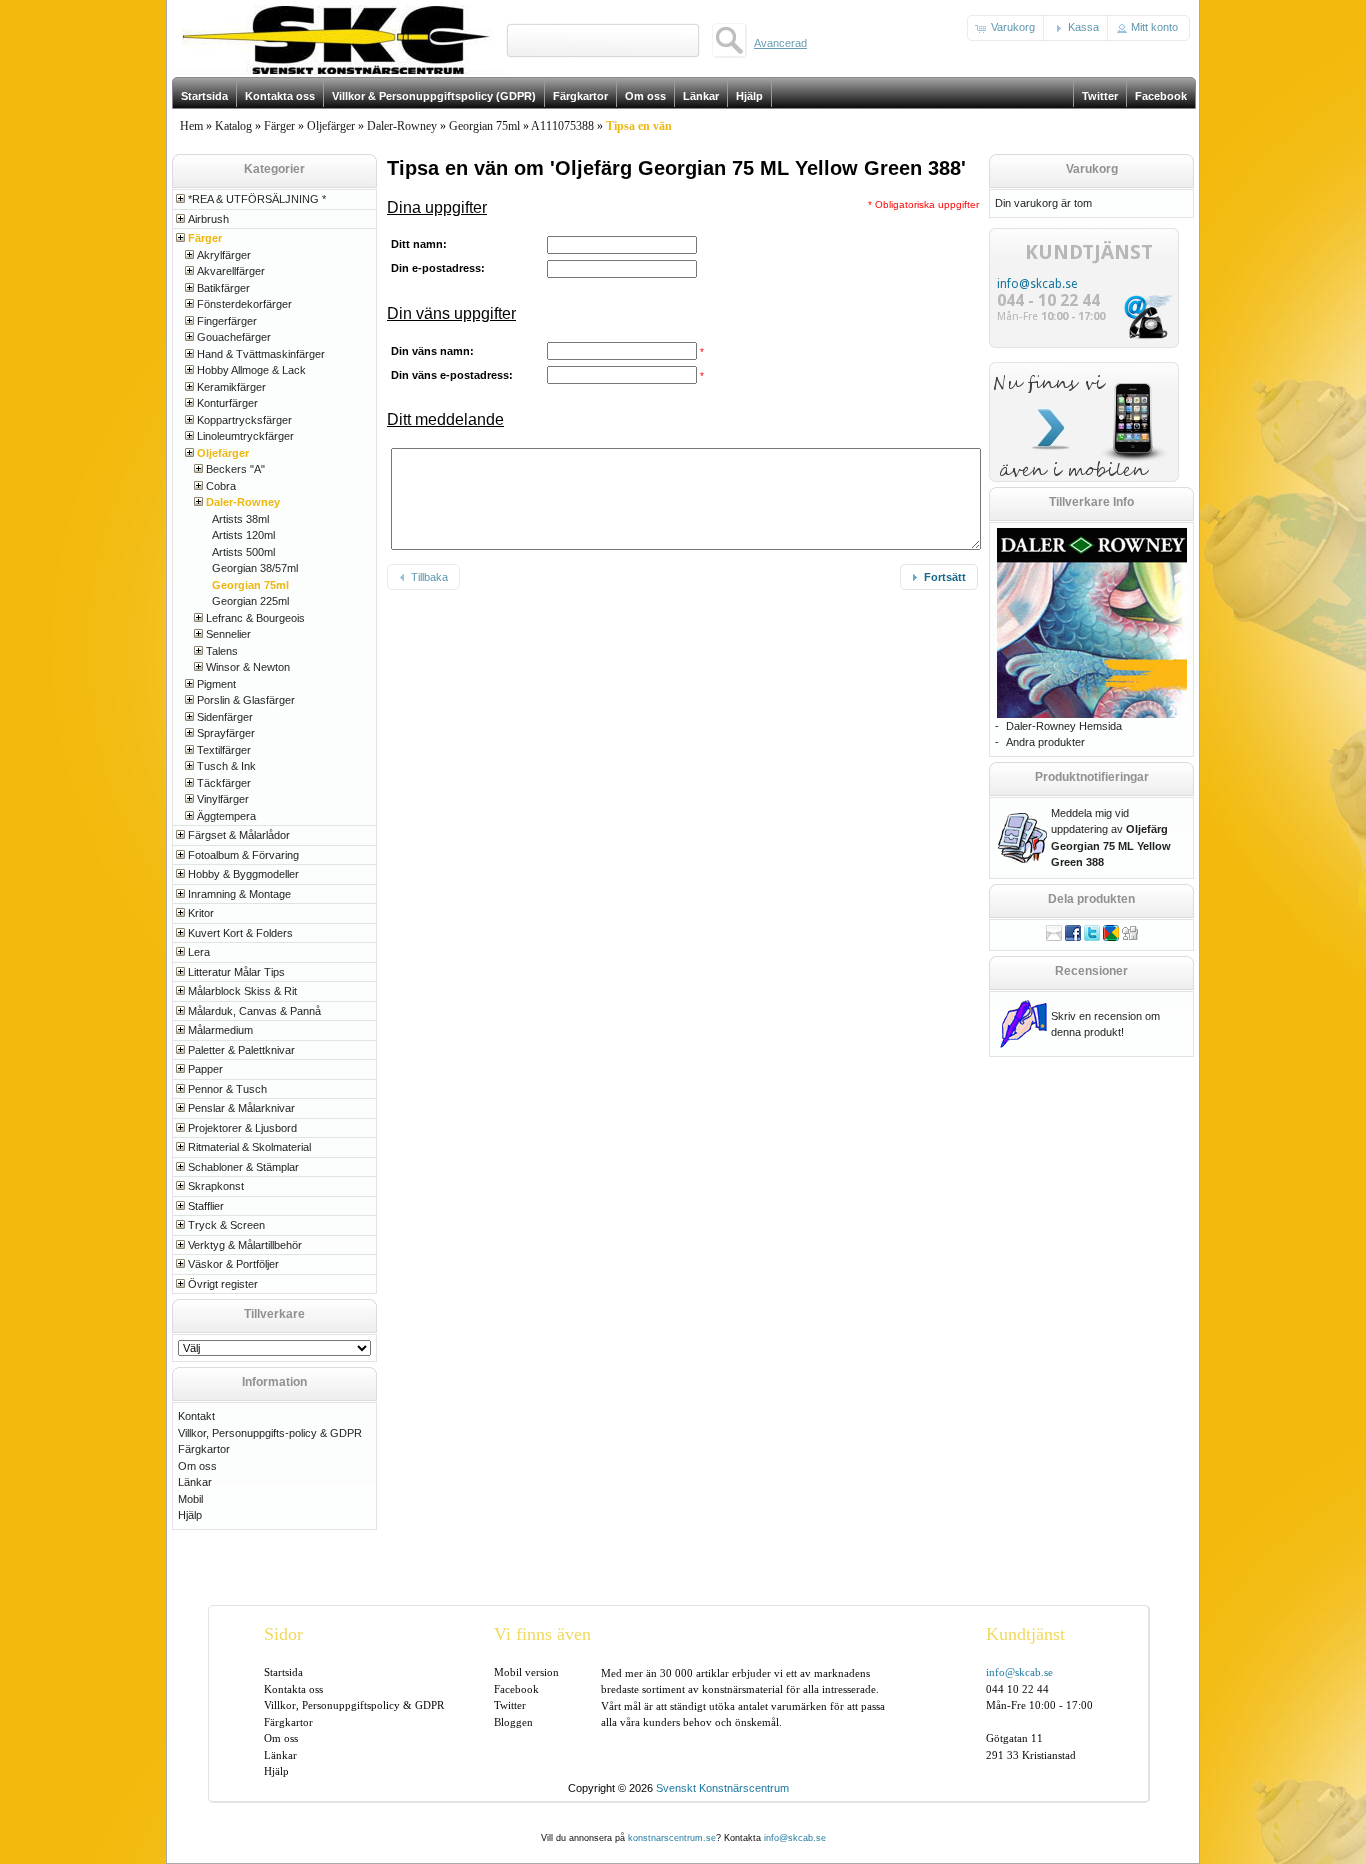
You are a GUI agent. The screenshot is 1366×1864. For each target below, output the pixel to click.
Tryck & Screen (226, 1225)
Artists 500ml (243, 552)
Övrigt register (223, 1284)
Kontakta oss (293, 1689)
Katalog (233, 126)
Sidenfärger (225, 717)
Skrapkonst (216, 1186)
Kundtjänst (1025, 1634)
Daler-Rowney (402, 126)
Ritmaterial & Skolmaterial (249, 1147)
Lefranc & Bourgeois (255, 618)
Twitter (510, 1705)
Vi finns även (542, 1634)
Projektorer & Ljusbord (242, 1128)
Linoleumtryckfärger (245, 436)
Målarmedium (220, 1030)
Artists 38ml (240, 519)
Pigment (216, 684)
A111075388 (562, 126)
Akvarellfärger (231, 271)
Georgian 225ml (250, 601)
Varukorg (1092, 169)
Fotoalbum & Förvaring (243, 855)
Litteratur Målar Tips (236, 972)
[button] (1007, 28)
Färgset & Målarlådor (239, 835)
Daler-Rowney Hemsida (1064, 726)
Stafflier (206, 1206)
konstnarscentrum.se (672, 1838)
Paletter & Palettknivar (241, 1050)
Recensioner (1091, 971)
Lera (199, 952)
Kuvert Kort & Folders (240, 933)
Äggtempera (226, 816)
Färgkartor (204, 1449)
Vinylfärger (223, 799)
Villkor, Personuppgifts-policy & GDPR (270, 1433)
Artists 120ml (243, 535)
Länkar (195, 1482)
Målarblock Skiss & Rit (242, 991)
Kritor (201, 913)
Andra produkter (1045, 742)
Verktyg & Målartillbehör (245, 1245)
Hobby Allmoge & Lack (251, 370)
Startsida (283, 1672)
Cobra (221, 486)
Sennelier (228, 634)
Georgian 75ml (484, 126)
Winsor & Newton (248, 667)
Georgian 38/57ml (255, 568)
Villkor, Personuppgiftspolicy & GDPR (354, 1705)
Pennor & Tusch (227, 1089)
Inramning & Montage (239, 894)
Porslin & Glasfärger (246, 700)
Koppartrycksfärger (244, 420)
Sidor (283, 1634)
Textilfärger (224, 750)
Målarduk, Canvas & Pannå (254, 1011)
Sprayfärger (226, 733)
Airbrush (208, 219)
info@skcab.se (1037, 284)
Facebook (516, 1689)
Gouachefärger (234, 337)
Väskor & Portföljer (233, 1264)
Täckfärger (224, 783)
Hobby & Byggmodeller (243, 874)
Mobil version (526, 1672)
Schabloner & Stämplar (243, 1167)
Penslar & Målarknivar (241, 1108)
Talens (222, 651)
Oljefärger (331, 126)
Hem (191, 126)
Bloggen (513, 1722)
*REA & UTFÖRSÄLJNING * (257, 199)
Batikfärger (223, 288)
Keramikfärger (231, 387)
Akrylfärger (224, 255)
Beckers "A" (235, 469)
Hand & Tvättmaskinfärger (261, 354)
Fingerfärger (227, 321)
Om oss (197, 1466)
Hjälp (190, 1515)
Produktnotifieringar (1092, 777)
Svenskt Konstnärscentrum (722, 1788)
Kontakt (196, 1416)
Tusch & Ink (226, 766)
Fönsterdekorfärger (244, 304)
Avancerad (780, 43)
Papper (205, 1069)
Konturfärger (227, 403)
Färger (279, 126)
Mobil (190, 1499)
